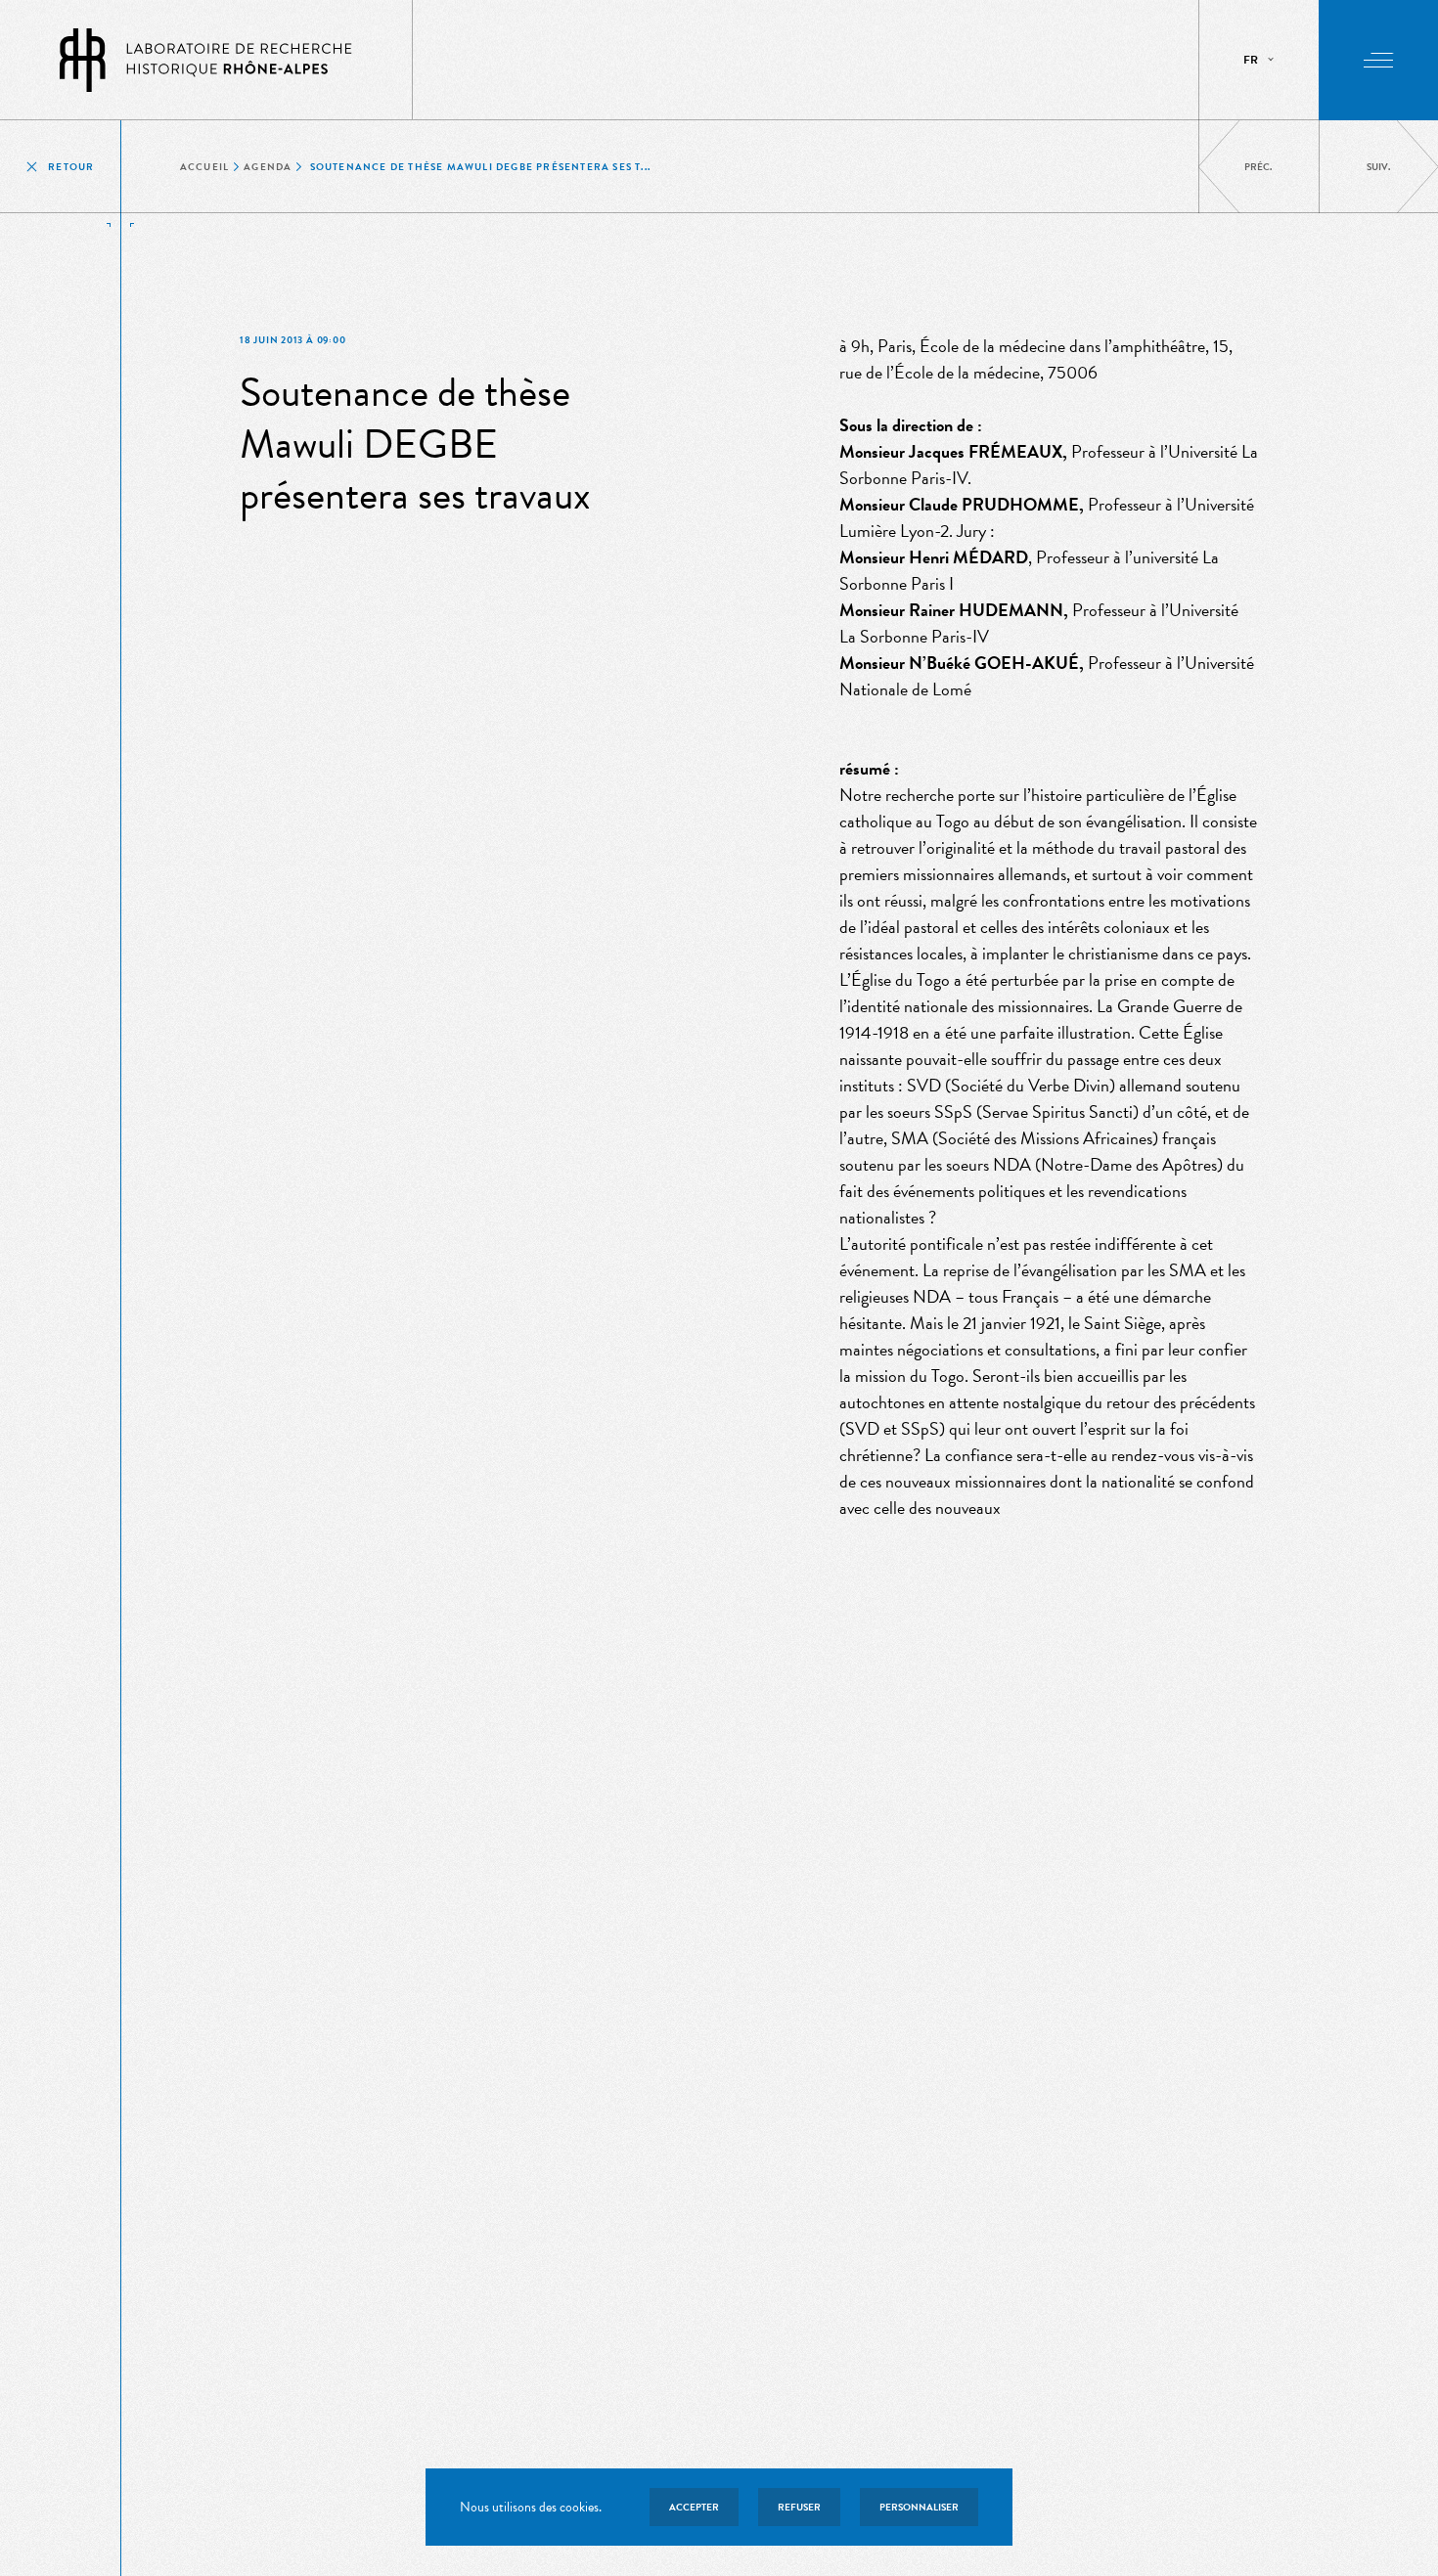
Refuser (799, 2507)
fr (1251, 60)
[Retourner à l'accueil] (206, 60)
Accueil (204, 167)
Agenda (268, 167)
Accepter (694, 2507)
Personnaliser (919, 2507)
